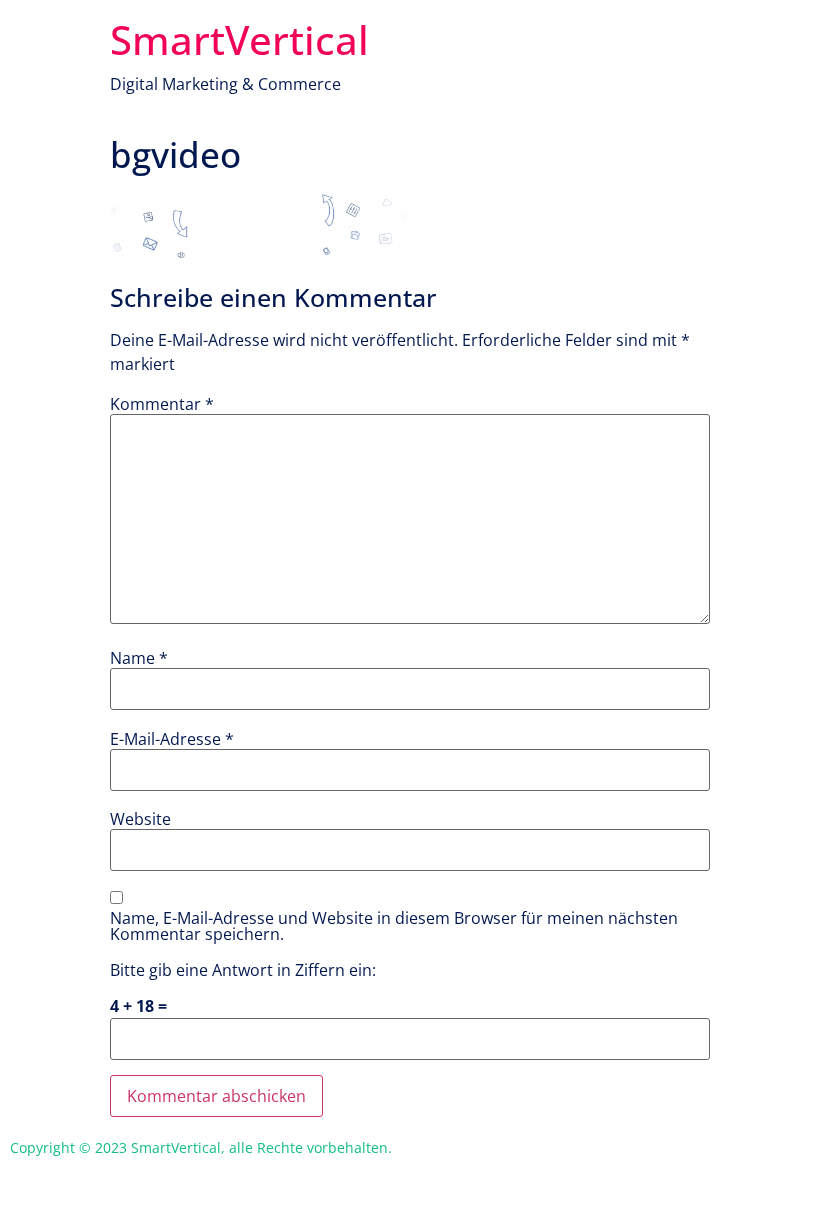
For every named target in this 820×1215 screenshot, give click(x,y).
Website (140, 819)
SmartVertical (239, 39)
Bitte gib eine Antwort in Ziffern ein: (243, 970)
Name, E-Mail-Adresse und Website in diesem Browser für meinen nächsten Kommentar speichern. (394, 926)
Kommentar (162, 404)
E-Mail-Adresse (172, 739)
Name (139, 658)
